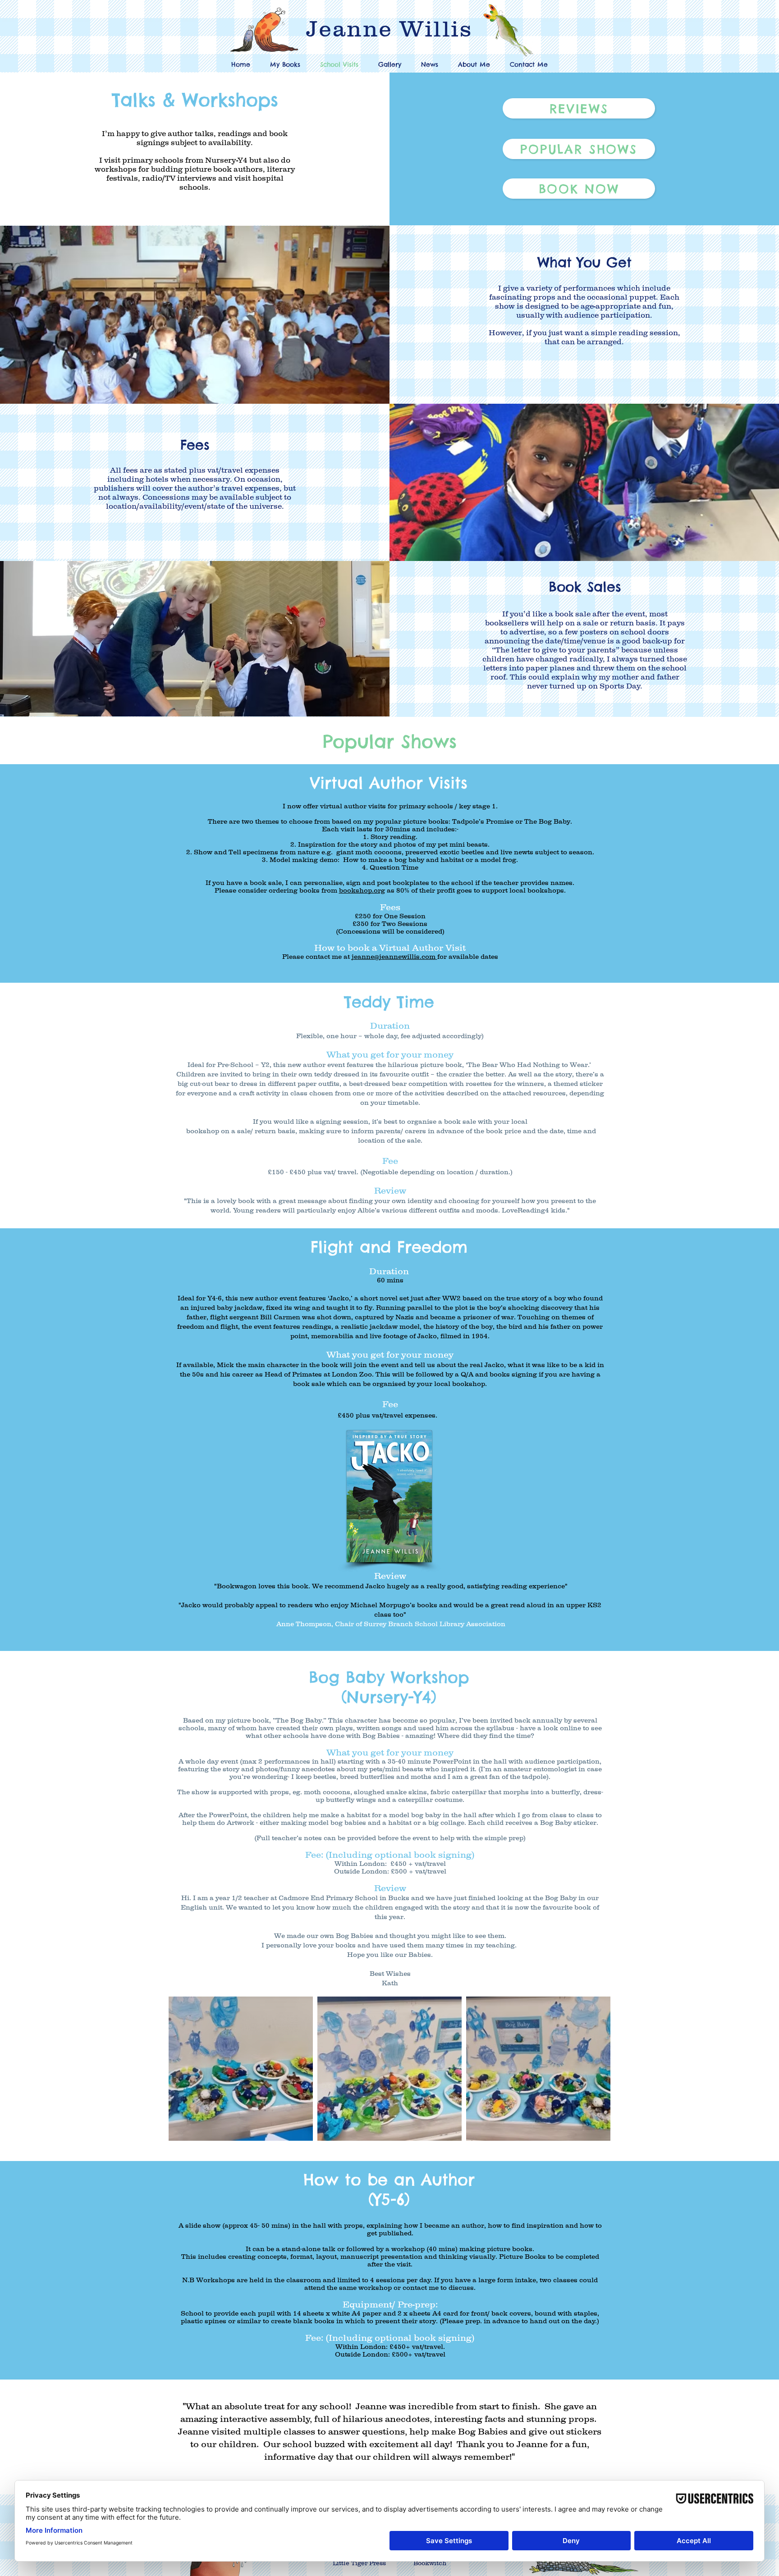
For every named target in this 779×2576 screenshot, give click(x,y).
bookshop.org (362, 890)
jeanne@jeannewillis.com (394, 956)
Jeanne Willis (389, 28)
